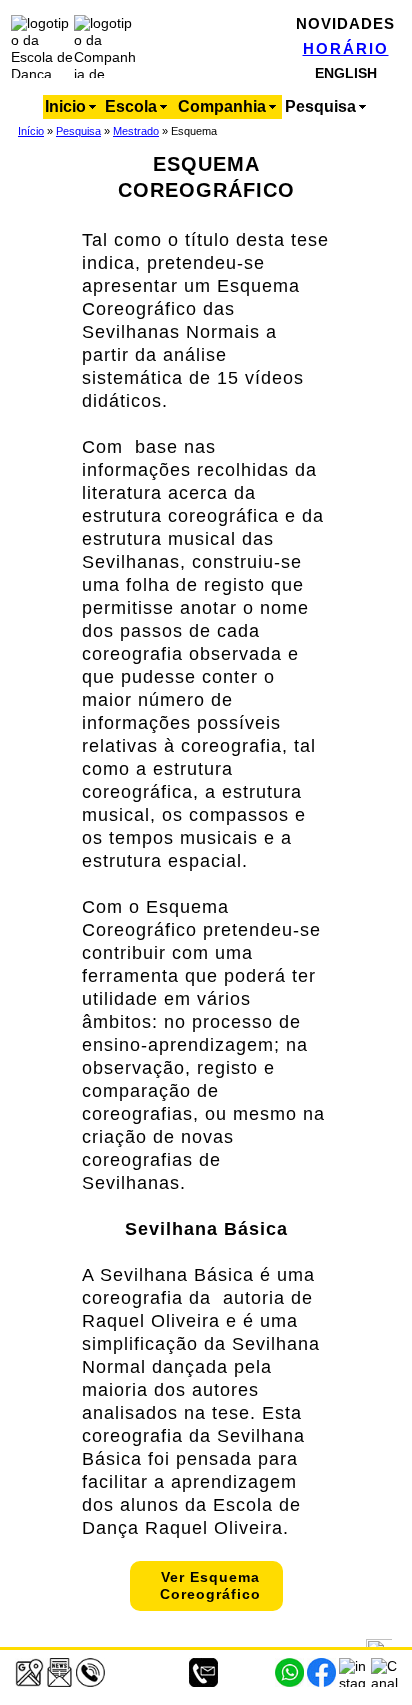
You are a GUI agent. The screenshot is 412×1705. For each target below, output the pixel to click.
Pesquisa (78, 131)
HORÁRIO (346, 48)
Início (31, 131)
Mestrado (136, 131)
